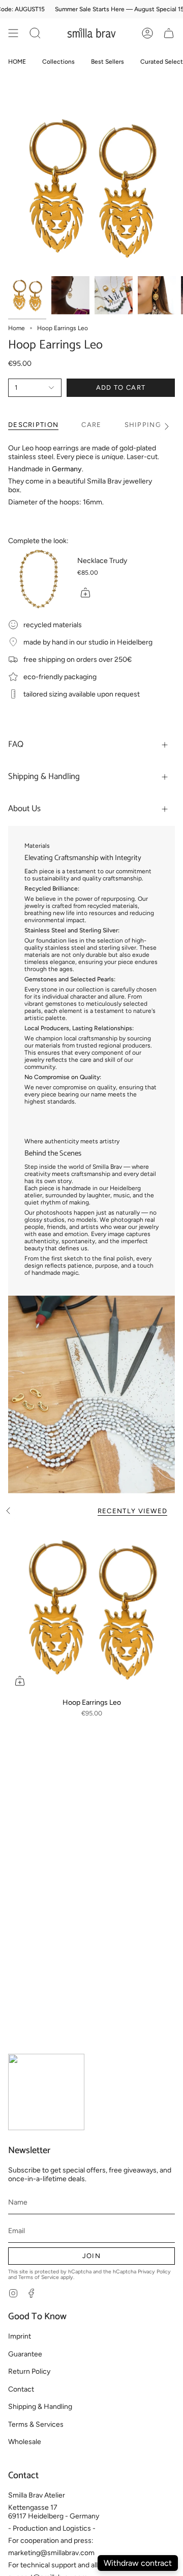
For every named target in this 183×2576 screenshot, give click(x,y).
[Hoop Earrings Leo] (91, 1609)
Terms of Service (39, 2277)
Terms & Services (36, 2424)
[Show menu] (13, 33)
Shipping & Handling (44, 777)
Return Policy (29, 2371)
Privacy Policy (154, 2272)
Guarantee (25, 2354)
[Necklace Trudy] (39, 579)
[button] (35, 33)
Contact (21, 2389)
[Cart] (169, 33)
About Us (24, 809)
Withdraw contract (138, 2563)
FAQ (16, 745)
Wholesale (25, 2442)
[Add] (85, 593)
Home (17, 328)
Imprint (20, 2336)
